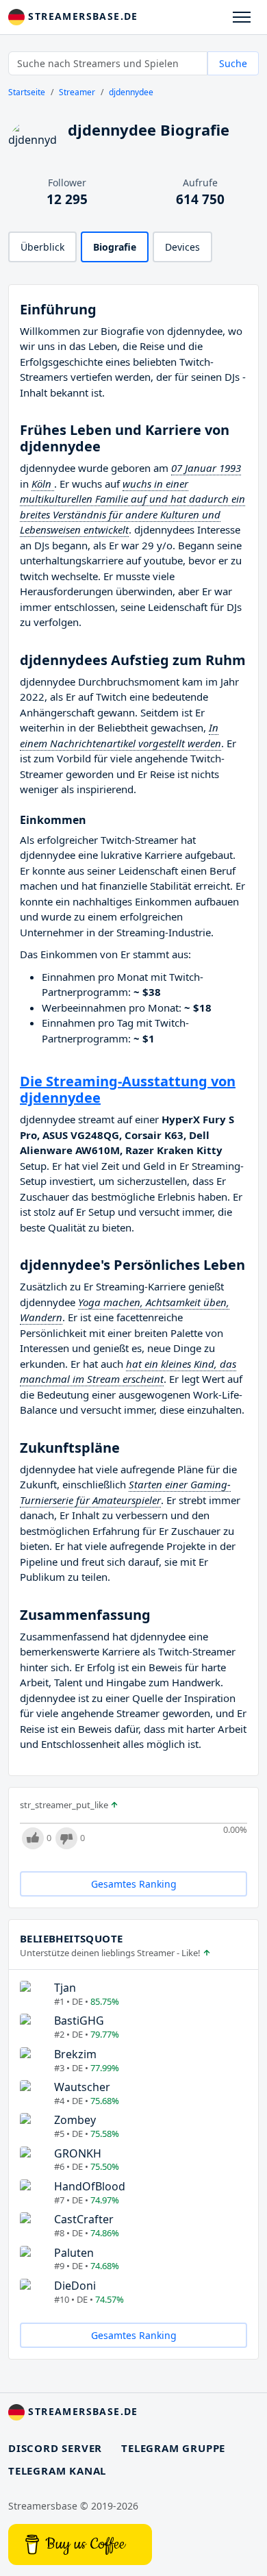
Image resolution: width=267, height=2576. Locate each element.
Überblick (42, 247)
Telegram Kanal (57, 2471)
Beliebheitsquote (71, 1938)
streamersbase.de (81, 16)
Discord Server (55, 2448)
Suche (233, 63)
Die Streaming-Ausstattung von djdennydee (128, 1089)
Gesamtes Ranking (134, 1884)
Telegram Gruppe (173, 2448)
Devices (182, 247)
